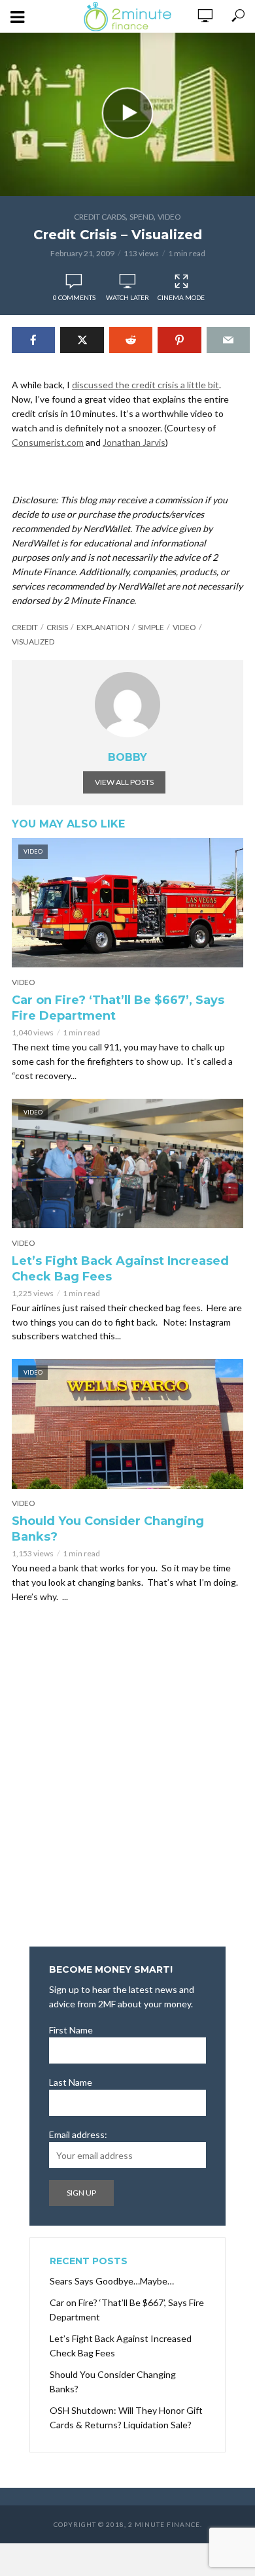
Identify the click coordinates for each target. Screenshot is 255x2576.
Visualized (33, 642)
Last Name (71, 2082)
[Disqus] (127, 1779)
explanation (103, 627)
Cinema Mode (181, 297)
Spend (142, 217)
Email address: (78, 2134)
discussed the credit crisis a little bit (145, 385)
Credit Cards (100, 217)
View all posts (124, 782)
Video (169, 217)
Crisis (57, 627)
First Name (71, 2030)
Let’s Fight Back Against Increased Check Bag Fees (120, 1269)
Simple (151, 627)
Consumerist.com (48, 442)
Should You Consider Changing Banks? (108, 1529)
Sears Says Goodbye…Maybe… (112, 2281)
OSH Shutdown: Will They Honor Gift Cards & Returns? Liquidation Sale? (126, 2417)
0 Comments (74, 297)
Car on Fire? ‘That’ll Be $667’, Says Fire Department (118, 1008)
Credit (25, 627)
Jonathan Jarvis (134, 442)
